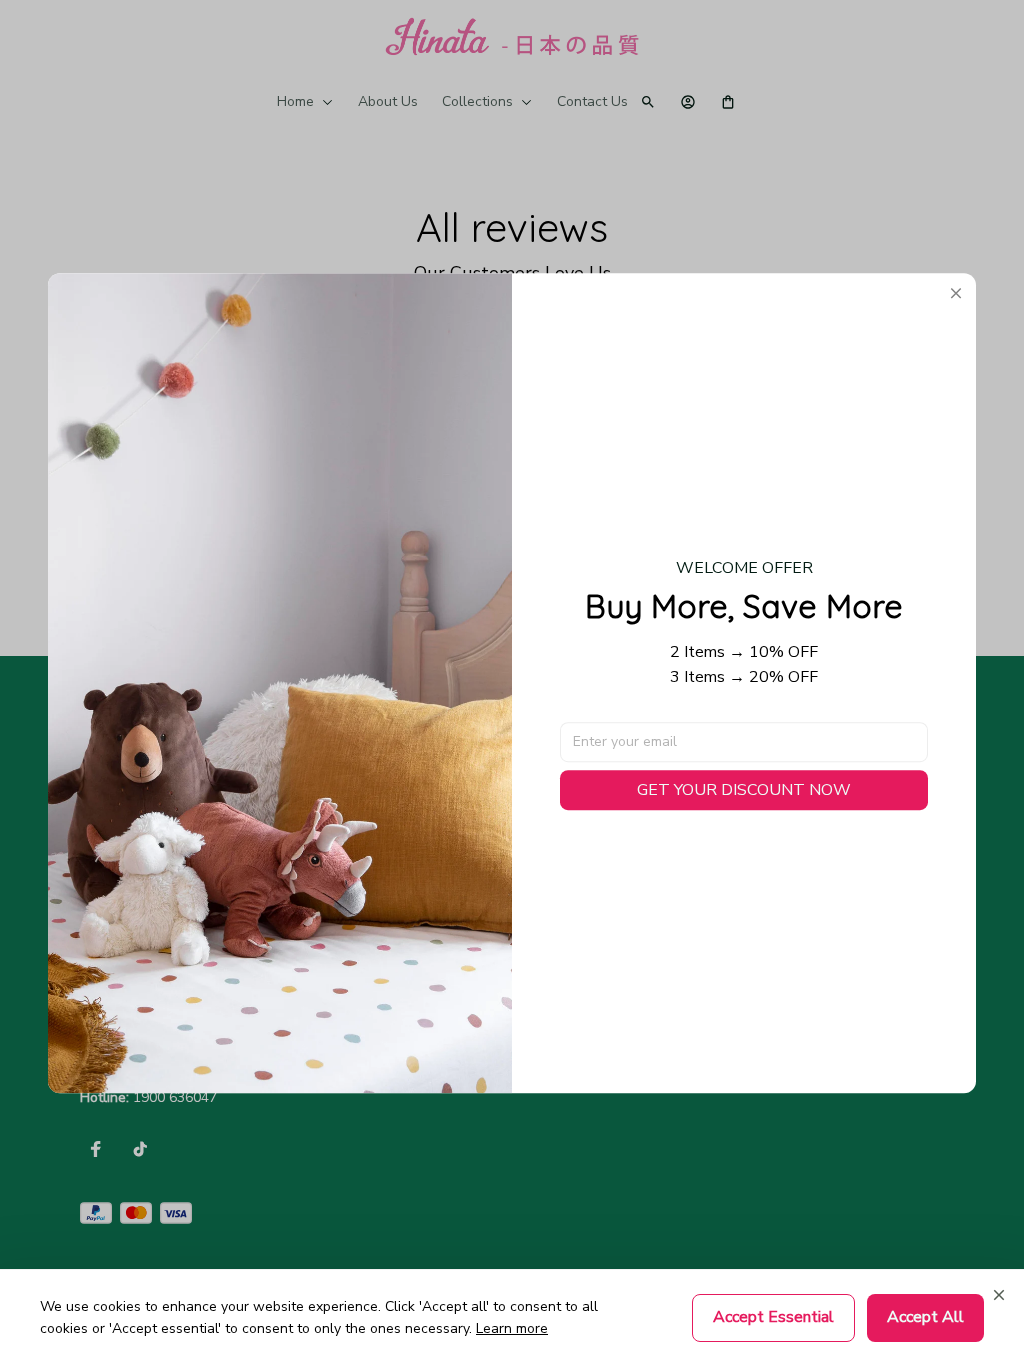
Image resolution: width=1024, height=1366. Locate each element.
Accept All (925, 1317)
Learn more (512, 1328)
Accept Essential (773, 1317)
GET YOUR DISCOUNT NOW (744, 790)
